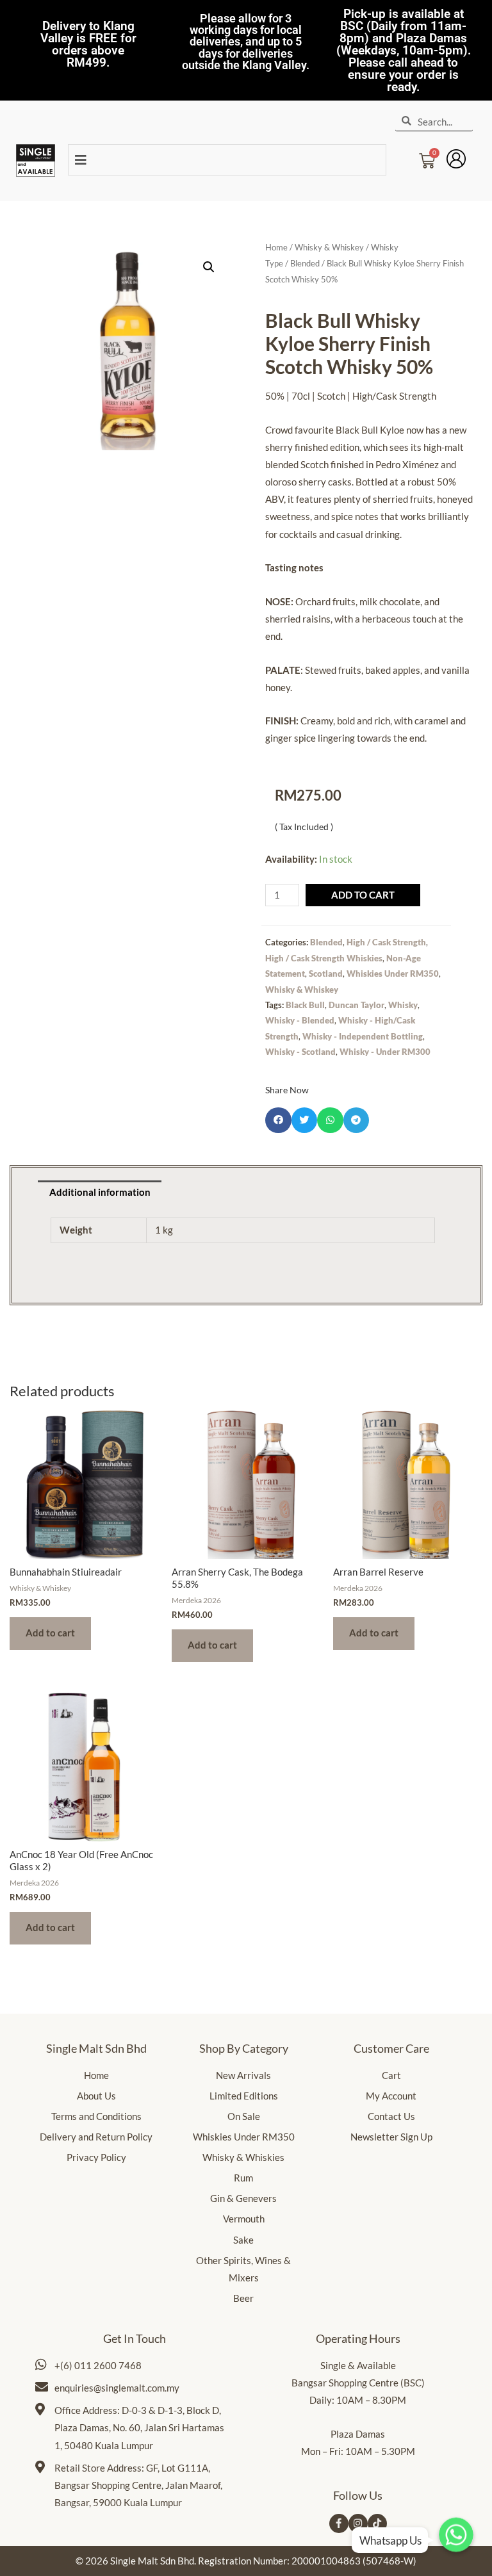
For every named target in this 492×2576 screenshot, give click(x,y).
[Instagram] (358, 2523)
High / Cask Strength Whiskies (324, 958)
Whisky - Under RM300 (385, 1052)
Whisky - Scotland (300, 1052)
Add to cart (363, 895)
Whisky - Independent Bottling (363, 1036)
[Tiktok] (377, 2523)
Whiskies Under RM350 (393, 974)
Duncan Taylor (357, 1005)
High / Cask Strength (386, 942)
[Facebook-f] (339, 2523)
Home (276, 247)
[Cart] (427, 157)
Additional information (100, 1192)
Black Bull (305, 1005)
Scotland (326, 974)
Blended (305, 263)
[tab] (100, 1193)
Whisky (403, 1005)
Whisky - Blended (300, 1020)
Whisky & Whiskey (329, 247)
